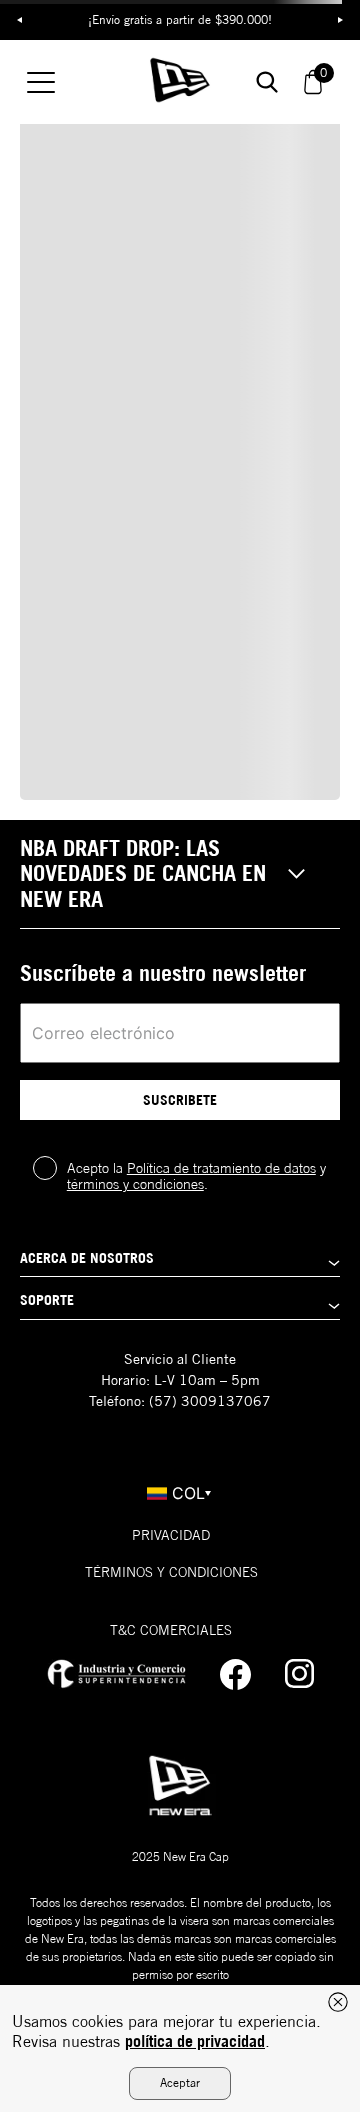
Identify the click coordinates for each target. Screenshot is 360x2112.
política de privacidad (195, 2041)
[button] (180, 874)
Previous (20, 20)
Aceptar (180, 2082)
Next (340, 20)
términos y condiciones (135, 1184)
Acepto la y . (196, 1176)
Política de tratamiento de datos (221, 1168)
